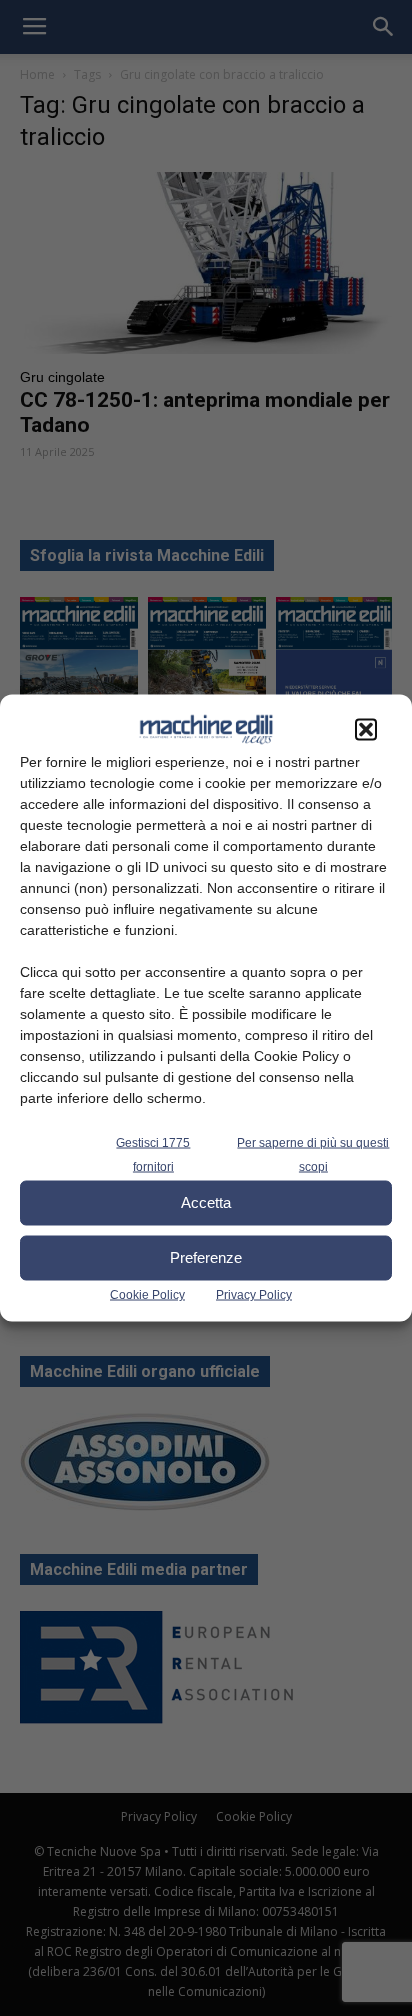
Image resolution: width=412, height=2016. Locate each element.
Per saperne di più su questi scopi (313, 1154)
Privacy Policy (254, 1294)
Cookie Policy (147, 1294)
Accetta (206, 1202)
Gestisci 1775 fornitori (153, 1154)
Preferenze (206, 1257)
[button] (366, 729)
